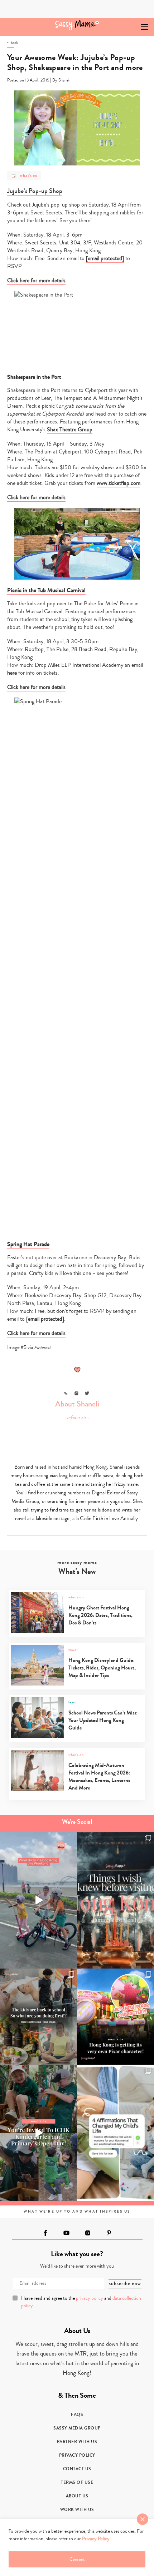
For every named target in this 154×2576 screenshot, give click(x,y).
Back (14, 43)
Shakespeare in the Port (34, 377)
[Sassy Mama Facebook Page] (45, 2233)
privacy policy (90, 2298)
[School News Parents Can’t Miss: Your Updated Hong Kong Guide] (76, 1736)
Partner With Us (77, 2442)
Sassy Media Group (77, 2428)
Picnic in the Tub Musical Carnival (46, 590)
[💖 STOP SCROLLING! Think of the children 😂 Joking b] (38, 1900)
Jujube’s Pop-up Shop (35, 191)
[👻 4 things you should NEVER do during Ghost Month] (115, 1900)
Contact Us (77, 2469)
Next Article (128, 24)
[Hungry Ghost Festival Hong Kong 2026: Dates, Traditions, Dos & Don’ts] (76, 1631)
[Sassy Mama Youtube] (67, 2233)
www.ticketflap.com (119, 483)
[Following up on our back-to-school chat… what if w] (115, 2133)
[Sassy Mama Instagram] (88, 2233)
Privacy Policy (77, 2455)
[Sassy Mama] (77, 25)
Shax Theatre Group (70, 430)
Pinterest (42, 1347)
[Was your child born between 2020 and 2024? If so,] (38, 2133)
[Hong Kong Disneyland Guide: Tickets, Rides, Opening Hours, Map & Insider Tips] (76, 1684)
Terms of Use (77, 2482)
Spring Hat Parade (28, 1244)
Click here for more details (36, 281)
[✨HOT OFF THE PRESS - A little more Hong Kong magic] (115, 2017)
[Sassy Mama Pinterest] (109, 2233)
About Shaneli (77, 1404)
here (12, 673)
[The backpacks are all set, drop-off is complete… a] (38, 2017)
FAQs (77, 2414)
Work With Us (77, 2510)
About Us (77, 2496)
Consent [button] (77, 2559)
